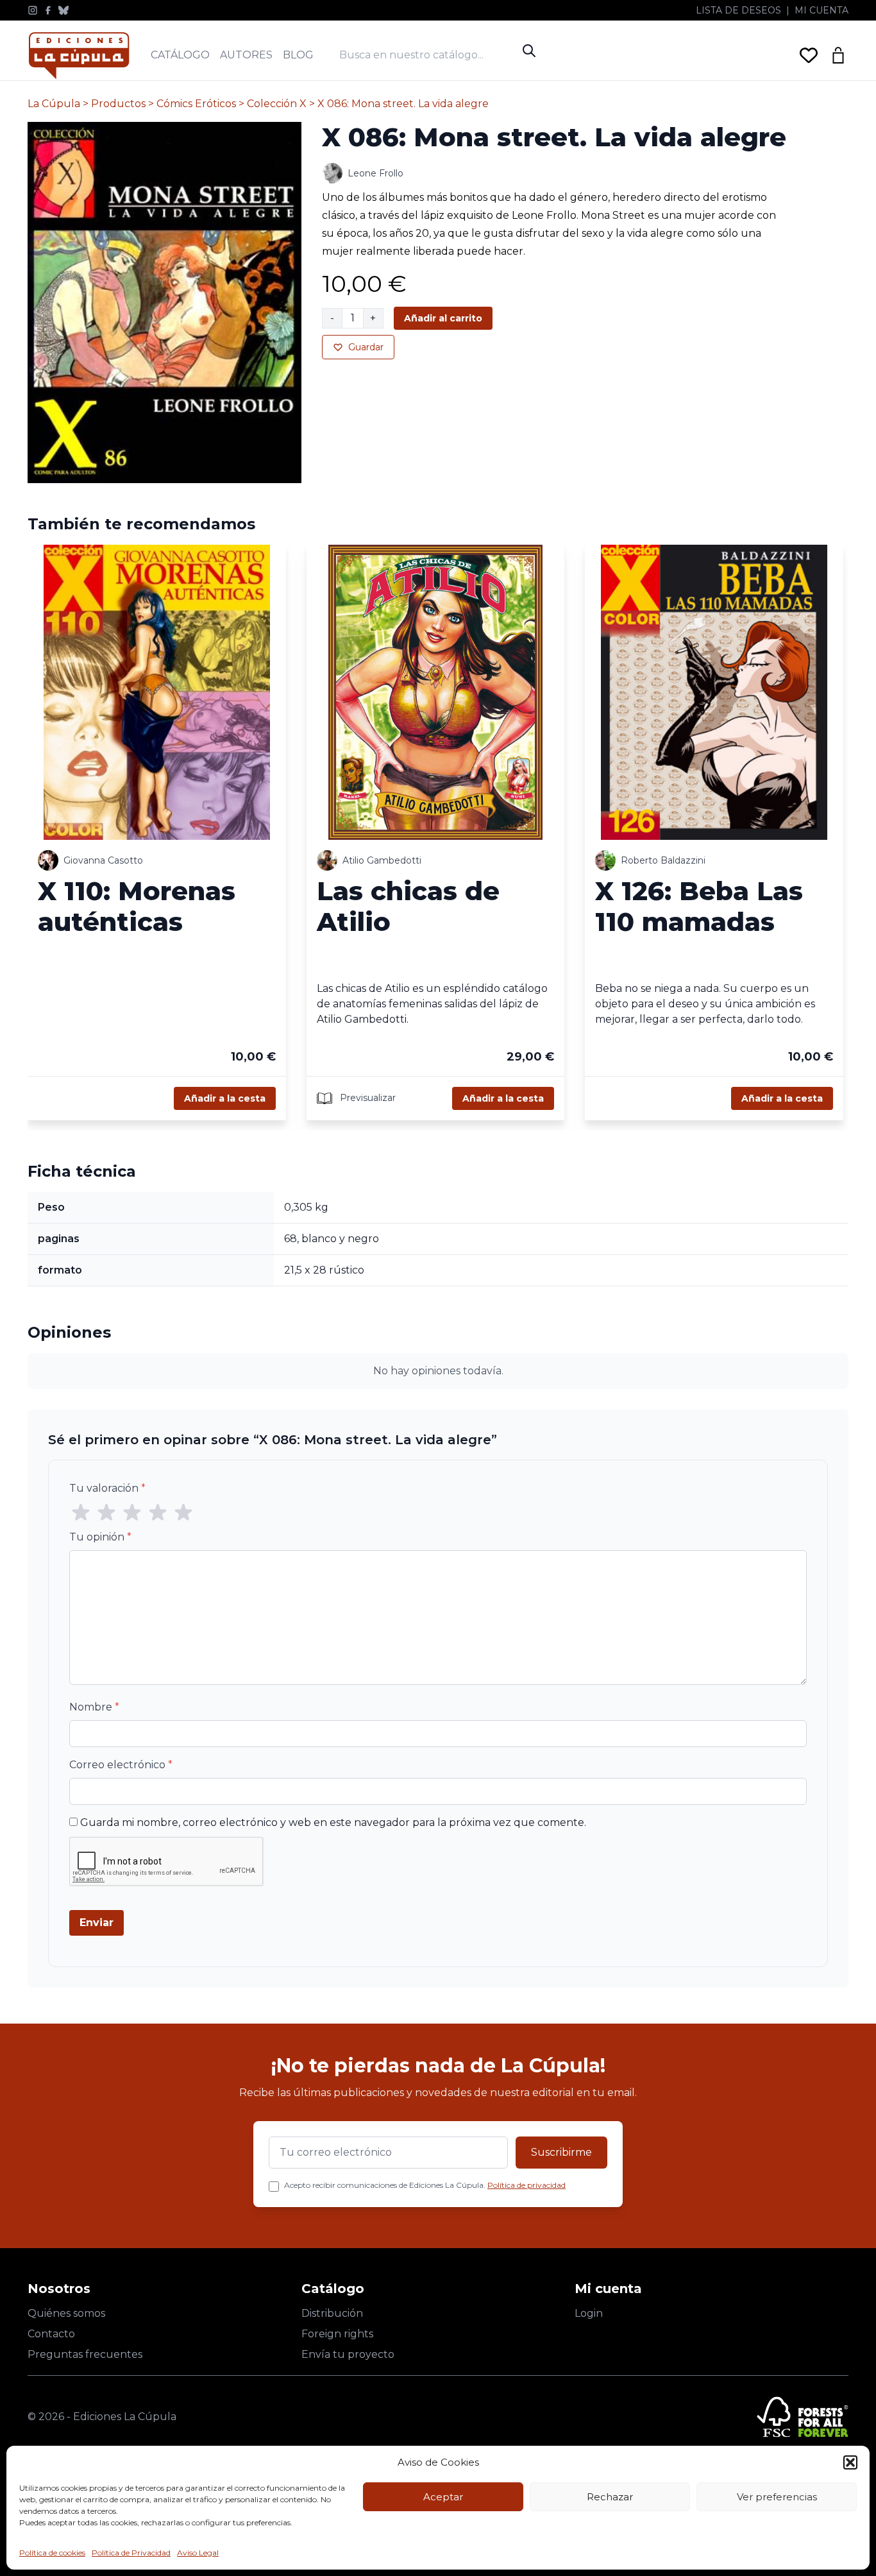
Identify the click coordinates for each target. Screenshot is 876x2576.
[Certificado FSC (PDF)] (803, 2417)
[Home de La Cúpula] (79, 55)
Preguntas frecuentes (85, 2354)
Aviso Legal (198, 2553)
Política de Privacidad (131, 2553)
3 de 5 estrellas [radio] (132, 1513)
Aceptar (443, 2497)
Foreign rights (337, 2334)
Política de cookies (52, 2553)
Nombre (94, 1707)
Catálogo (180, 55)
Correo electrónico (121, 1765)
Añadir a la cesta (225, 1098)
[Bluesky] (63, 10)
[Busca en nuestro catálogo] (428, 55)
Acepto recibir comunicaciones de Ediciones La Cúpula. (425, 2185)
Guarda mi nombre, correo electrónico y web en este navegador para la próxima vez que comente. (333, 1822)
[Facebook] (48, 10)
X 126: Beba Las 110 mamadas (699, 906)
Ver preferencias (777, 2497)
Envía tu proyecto (348, 2354)
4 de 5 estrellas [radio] (158, 1513)
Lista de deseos (738, 10)
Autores (246, 55)
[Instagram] (33, 10)
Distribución (332, 2313)
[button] (850, 2462)
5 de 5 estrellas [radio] (183, 1513)
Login (589, 2313)
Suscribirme (561, 2152)
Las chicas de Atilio (408, 906)
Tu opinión (100, 1537)
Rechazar (610, 2497)
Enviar (97, 1923)
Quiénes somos (66, 2313)
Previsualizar (366, 1098)
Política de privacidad (526, 2185)
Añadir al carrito (443, 318)
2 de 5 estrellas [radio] (106, 1513)
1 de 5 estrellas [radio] (81, 1513)
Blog (298, 55)
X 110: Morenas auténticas (137, 906)
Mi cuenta (821, 10)
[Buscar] (529, 51)
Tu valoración (107, 1488)
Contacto (51, 2334)
